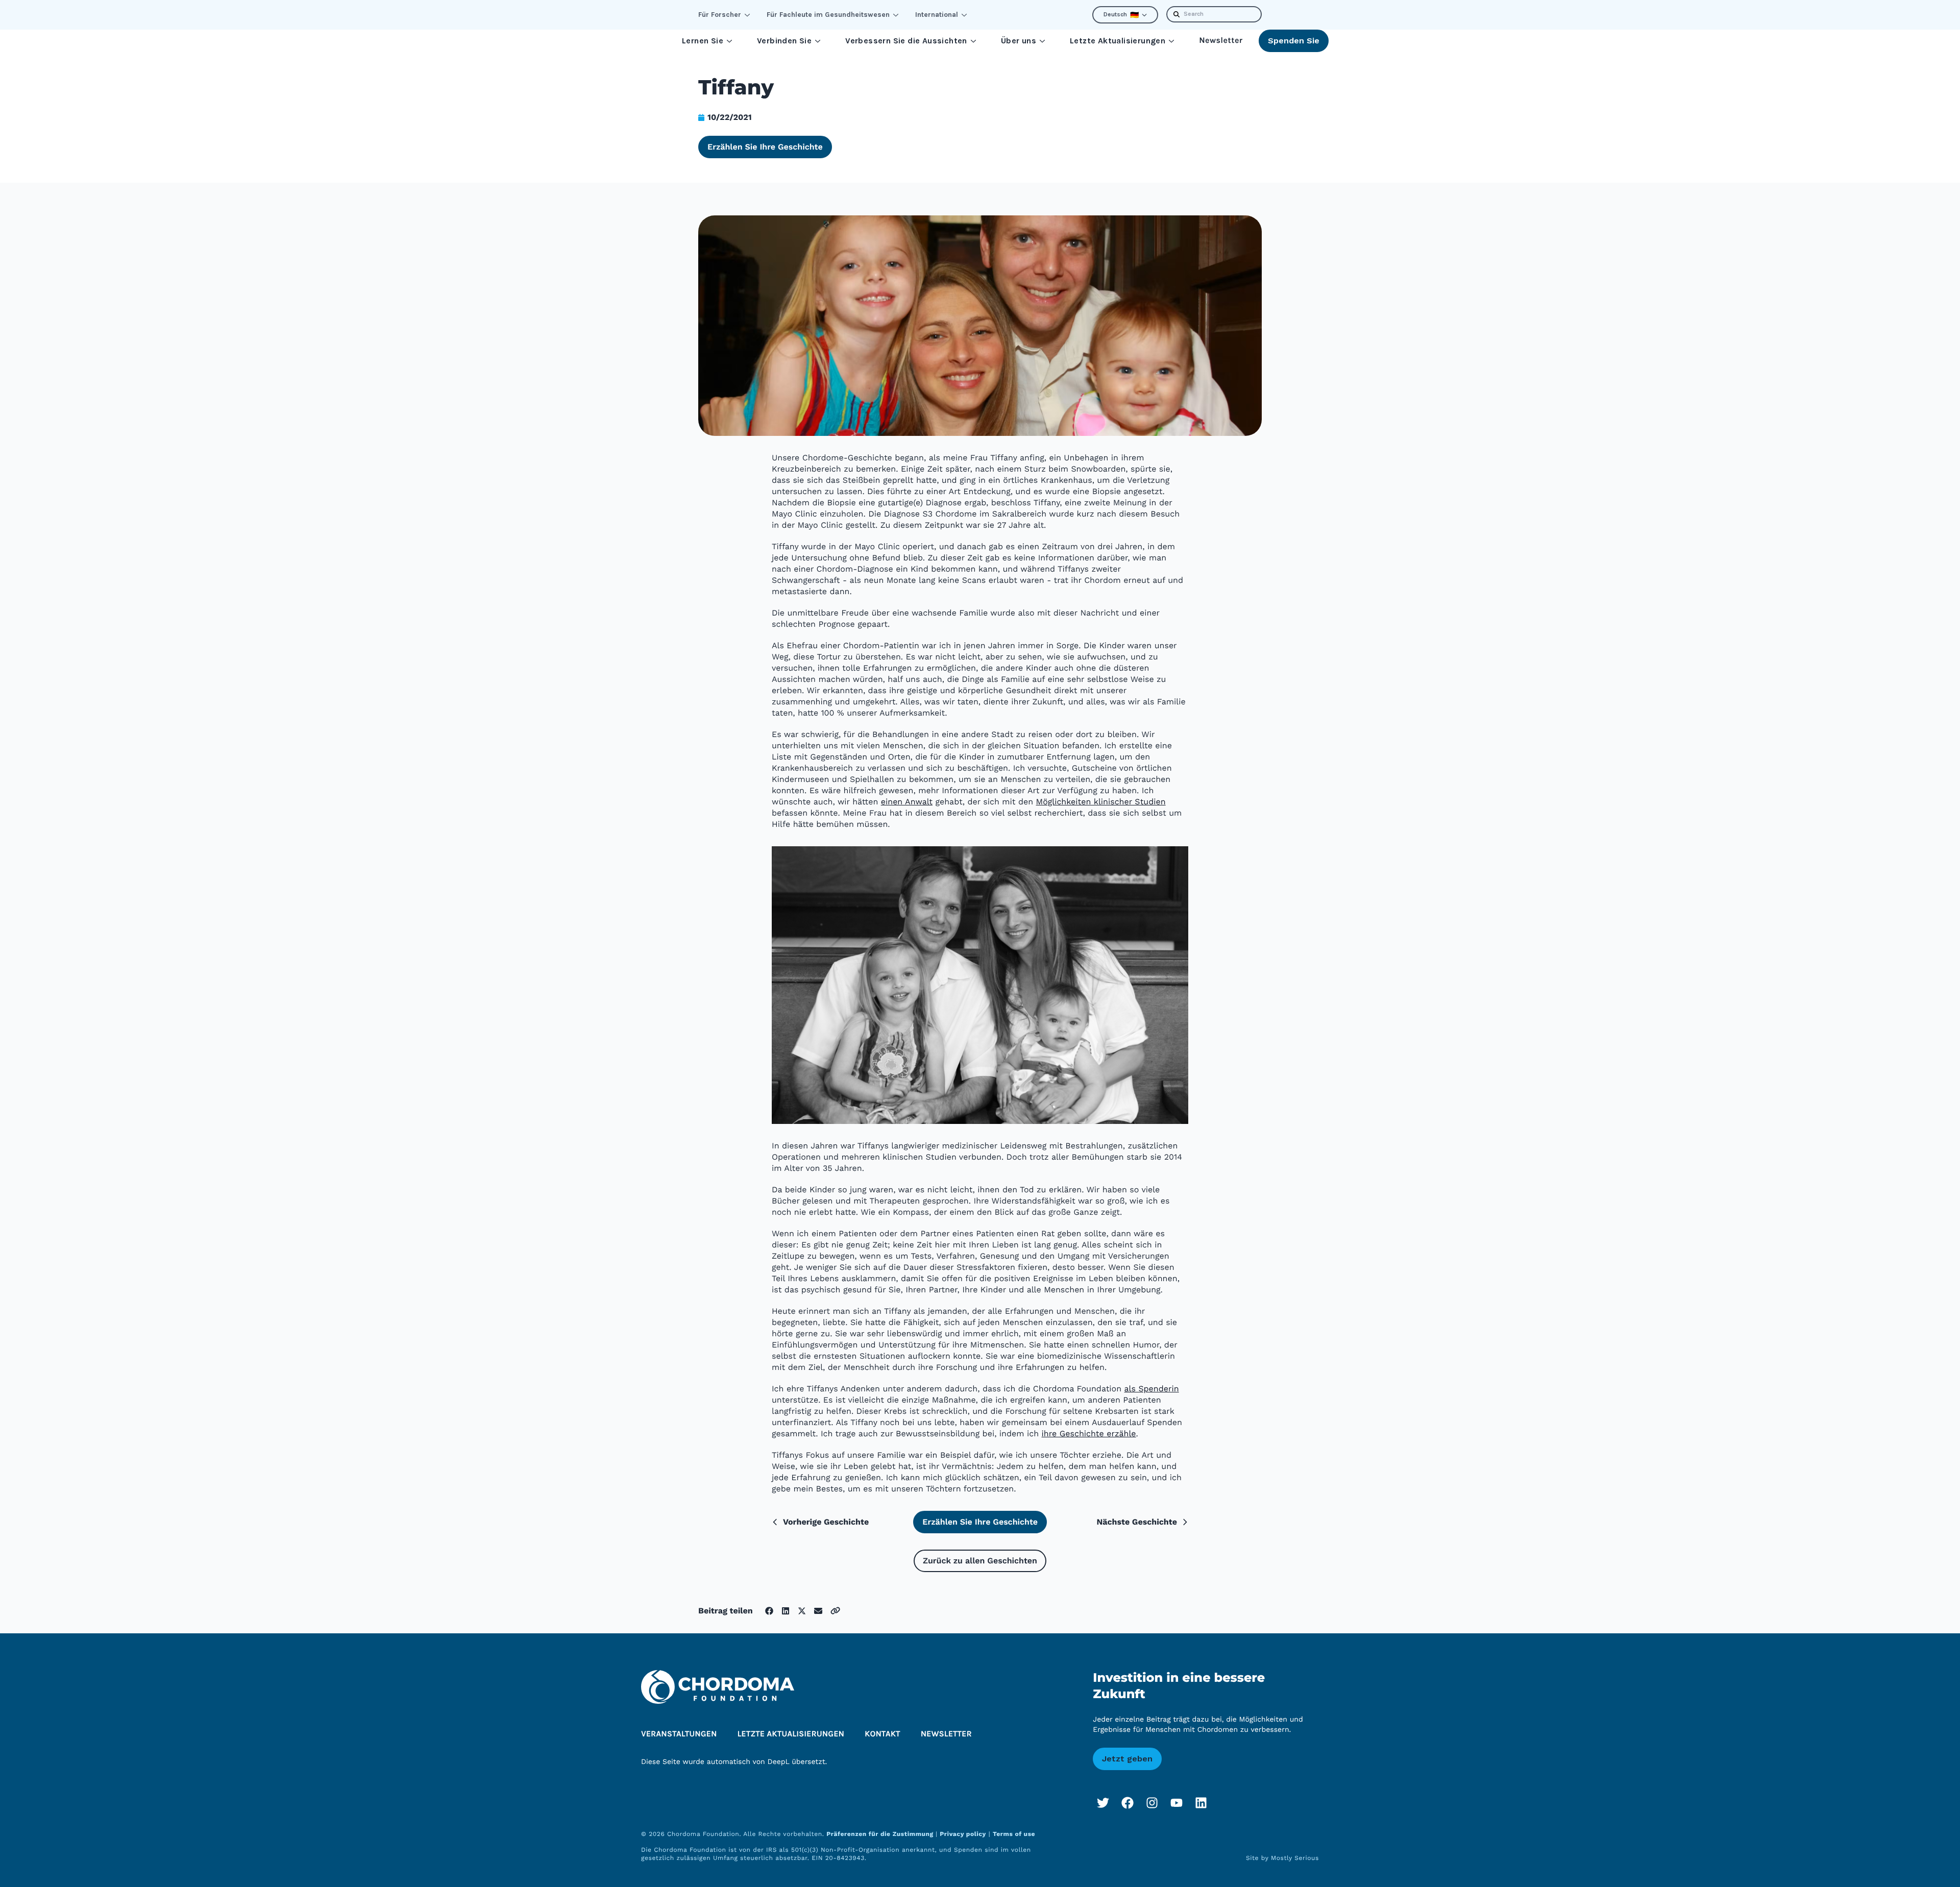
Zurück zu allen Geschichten (980, 1561)
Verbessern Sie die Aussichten (906, 41)
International (937, 15)
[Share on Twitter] (802, 1611)
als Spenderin (1152, 1389)
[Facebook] (1128, 1803)
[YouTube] (1177, 1803)
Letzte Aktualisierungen (1118, 41)
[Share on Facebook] (769, 1611)
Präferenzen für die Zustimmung (881, 1834)
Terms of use (1014, 1834)
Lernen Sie (703, 41)
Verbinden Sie (784, 41)
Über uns (1019, 41)
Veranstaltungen (679, 1734)
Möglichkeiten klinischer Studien (1101, 802)
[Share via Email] (818, 1611)
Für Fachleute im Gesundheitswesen (828, 15)
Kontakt (883, 1734)
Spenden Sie (1294, 41)
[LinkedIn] (1201, 1803)
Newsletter (1221, 41)
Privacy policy (963, 1834)
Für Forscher (720, 15)
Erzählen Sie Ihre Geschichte (765, 147)
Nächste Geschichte (1137, 1522)
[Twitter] (1103, 1803)
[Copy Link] (835, 1611)
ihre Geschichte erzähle (1089, 1433)
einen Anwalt (907, 802)
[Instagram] (1152, 1803)
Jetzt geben (1127, 1759)
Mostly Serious (1295, 1858)
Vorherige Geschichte (826, 1522)
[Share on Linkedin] (786, 1611)
